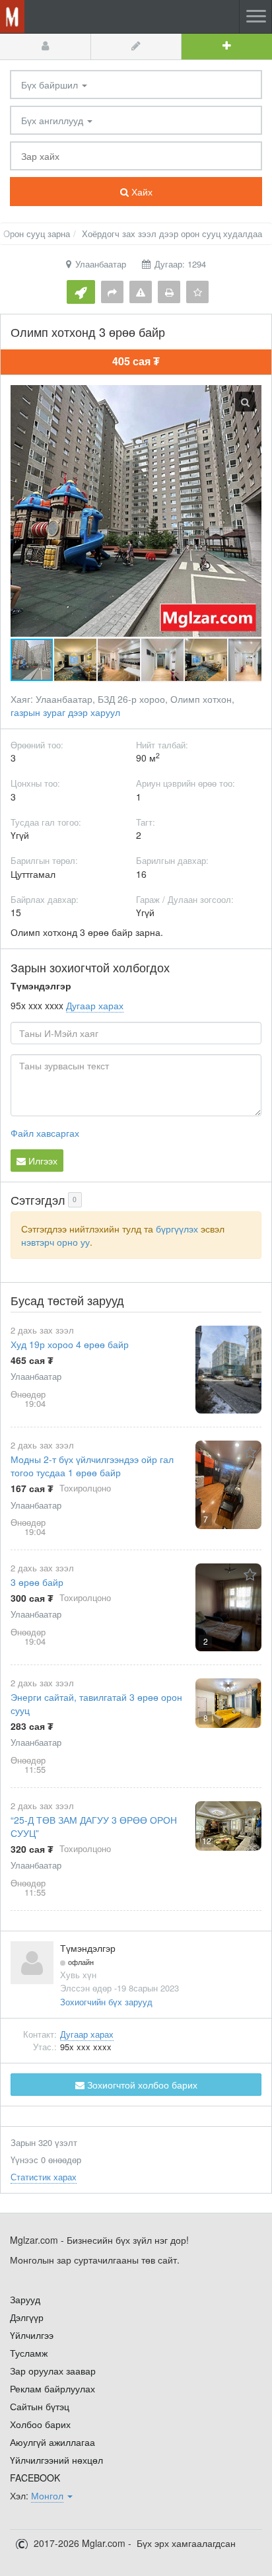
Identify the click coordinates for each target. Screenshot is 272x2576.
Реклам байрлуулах (52, 2388)
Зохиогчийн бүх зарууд (106, 2002)
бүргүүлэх (177, 1229)
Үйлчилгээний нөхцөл (56, 2460)
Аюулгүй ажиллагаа (52, 2442)
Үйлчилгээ (32, 2335)
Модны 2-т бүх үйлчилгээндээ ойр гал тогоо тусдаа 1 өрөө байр (92, 1466)
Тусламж (29, 2353)
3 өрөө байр (37, 1582)
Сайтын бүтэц (40, 2406)
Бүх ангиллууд (53, 120)
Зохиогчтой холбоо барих (141, 2085)
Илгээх (42, 1161)
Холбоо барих (40, 2424)
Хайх (141, 192)
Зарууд (25, 2299)
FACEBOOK (35, 2478)
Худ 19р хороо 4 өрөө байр (70, 1344)
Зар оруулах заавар (53, 2371)
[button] (76, 660)
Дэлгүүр (27, 2317)
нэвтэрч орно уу (55, 1242)
